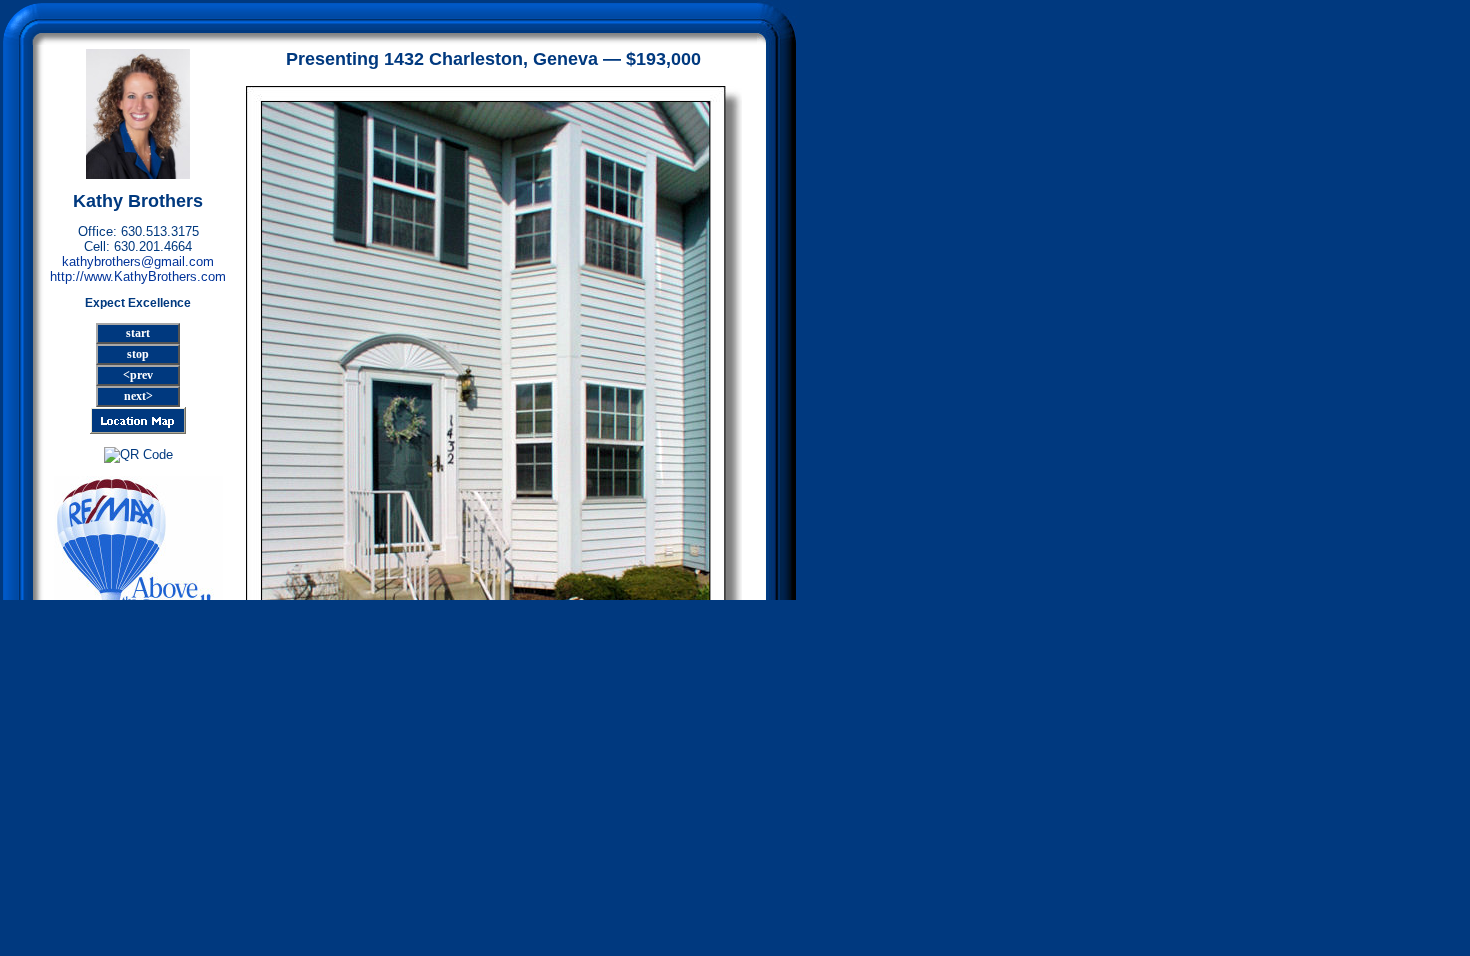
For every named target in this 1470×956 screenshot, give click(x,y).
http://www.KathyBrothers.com (138, 276)
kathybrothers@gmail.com (138, 261)
